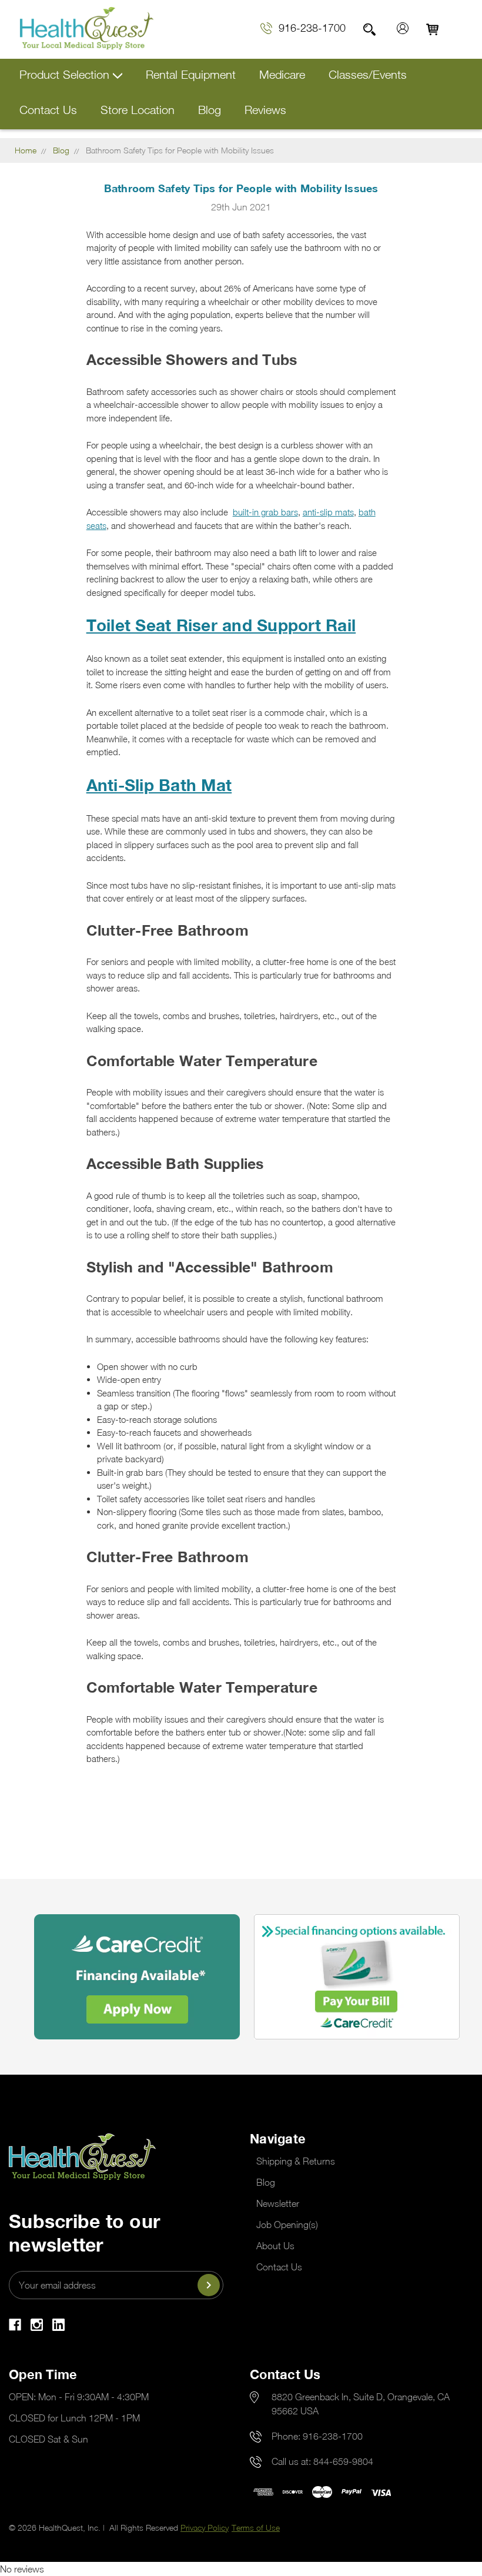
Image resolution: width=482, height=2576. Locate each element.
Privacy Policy (205, 2528)
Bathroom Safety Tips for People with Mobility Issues (241, 188)
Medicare (282, 74)
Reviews (265, 110)
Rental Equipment (191, 74)
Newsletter (278, 2203)
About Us (275, 2246)
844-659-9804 (343, 2461)
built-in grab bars (265, 512)
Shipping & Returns (296, 2161)
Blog (210, 110)
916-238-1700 (312, 28)
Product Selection (66, 74)
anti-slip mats (328, 512)
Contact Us (48, 110)
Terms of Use (256, 2528)
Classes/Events (368, 74)
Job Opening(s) (287, 2225)
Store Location (138, 110)
